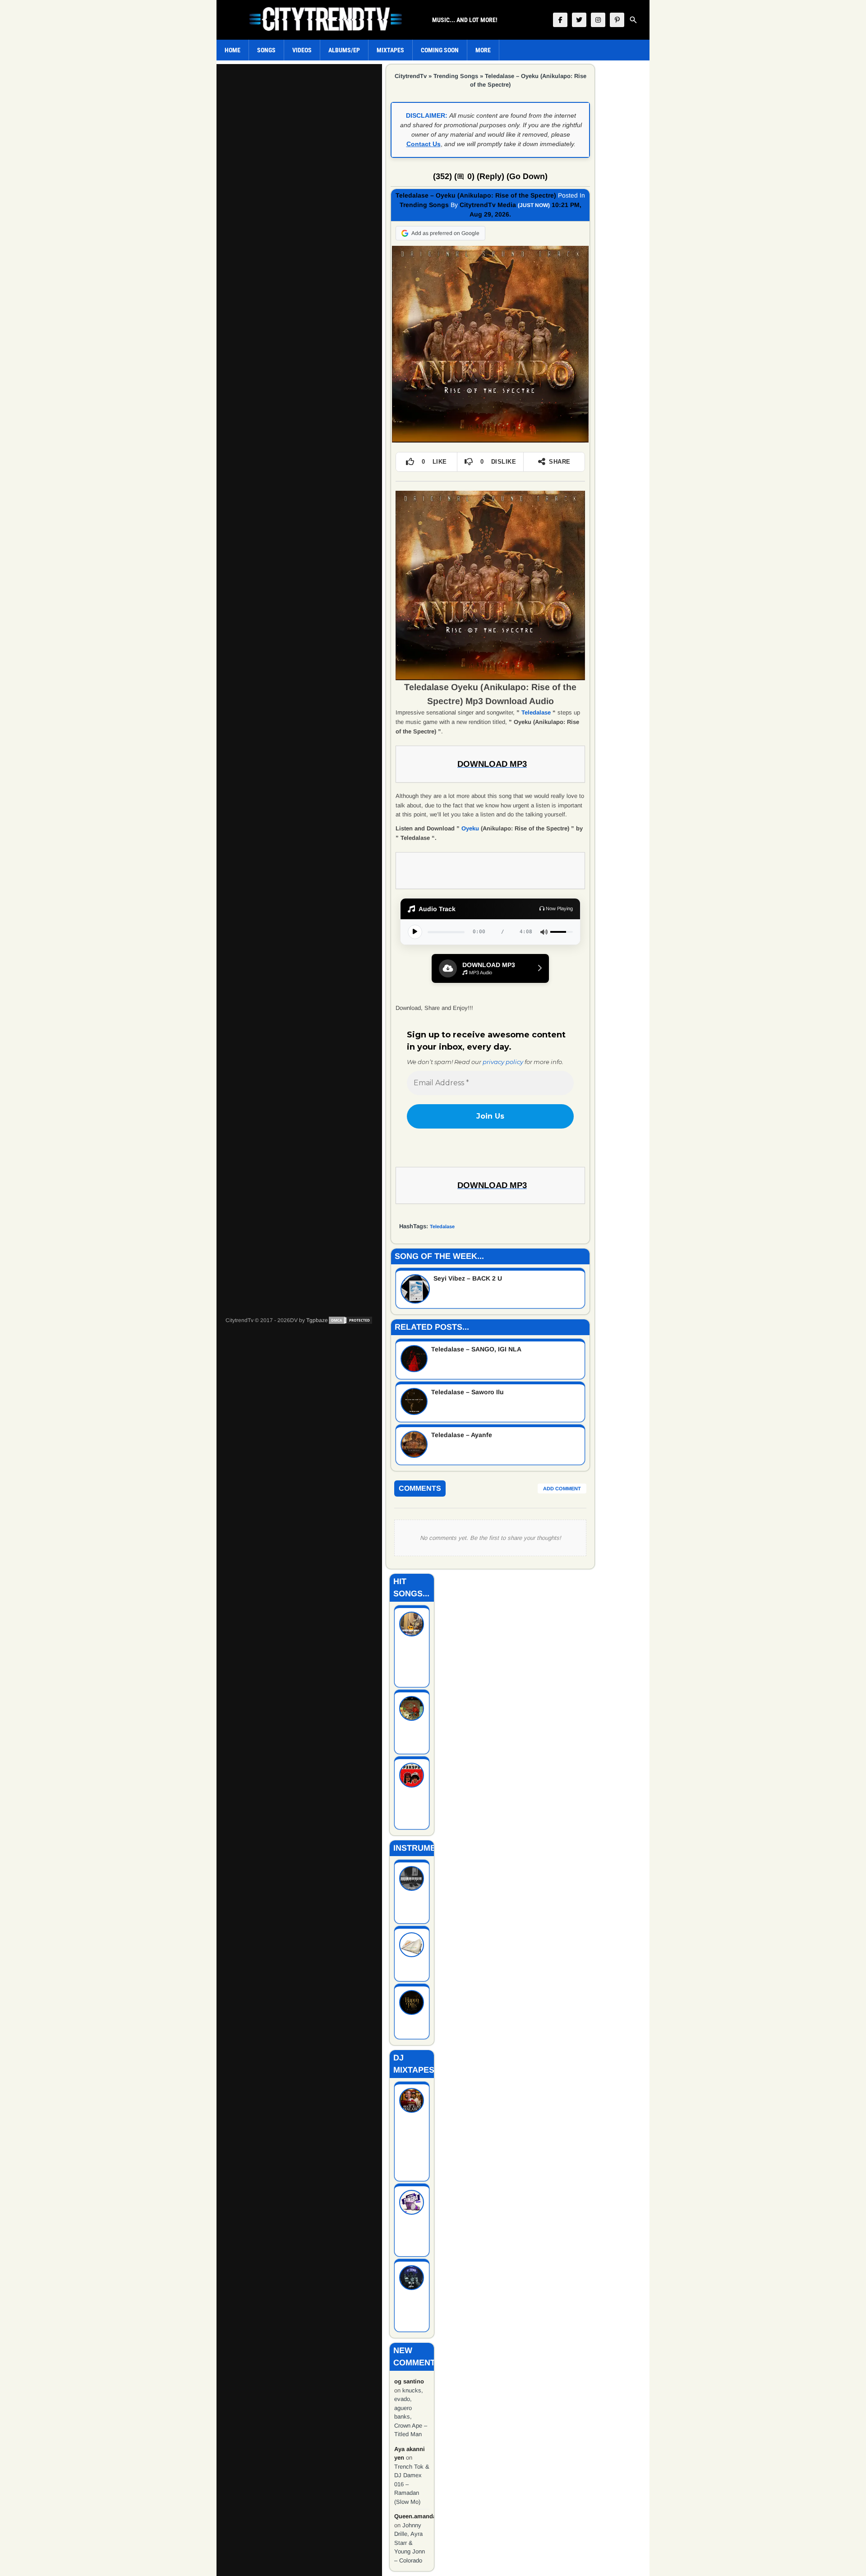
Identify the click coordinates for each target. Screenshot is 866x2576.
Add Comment (562, 1488)
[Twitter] (579, 20)
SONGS (266, 50)
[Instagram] (598, 20)
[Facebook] (560, 20)
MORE (483, 50)
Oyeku (470, 828)
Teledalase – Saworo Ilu (468, 1392)
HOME (233, 50)
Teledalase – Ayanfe (462, 1435)
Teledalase (536, 712)
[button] (490, 968)
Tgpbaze (317, 1320)
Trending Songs (456, 76)
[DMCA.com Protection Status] (350, 1320)
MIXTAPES (390, 50)
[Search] (633, 20)
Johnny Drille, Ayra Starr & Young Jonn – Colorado (410, 2543)
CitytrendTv (411, 76)
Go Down (527, 176)
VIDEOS (302, 50)
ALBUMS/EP (344, 50)
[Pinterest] (617, 20)
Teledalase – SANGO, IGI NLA (476, 1349)
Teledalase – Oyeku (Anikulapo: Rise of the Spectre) (476, 195)
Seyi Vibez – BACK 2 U (468, 1278)
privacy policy (503, 1062)
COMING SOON (440, 50)
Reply (491, 176)
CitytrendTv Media (488, 205)
